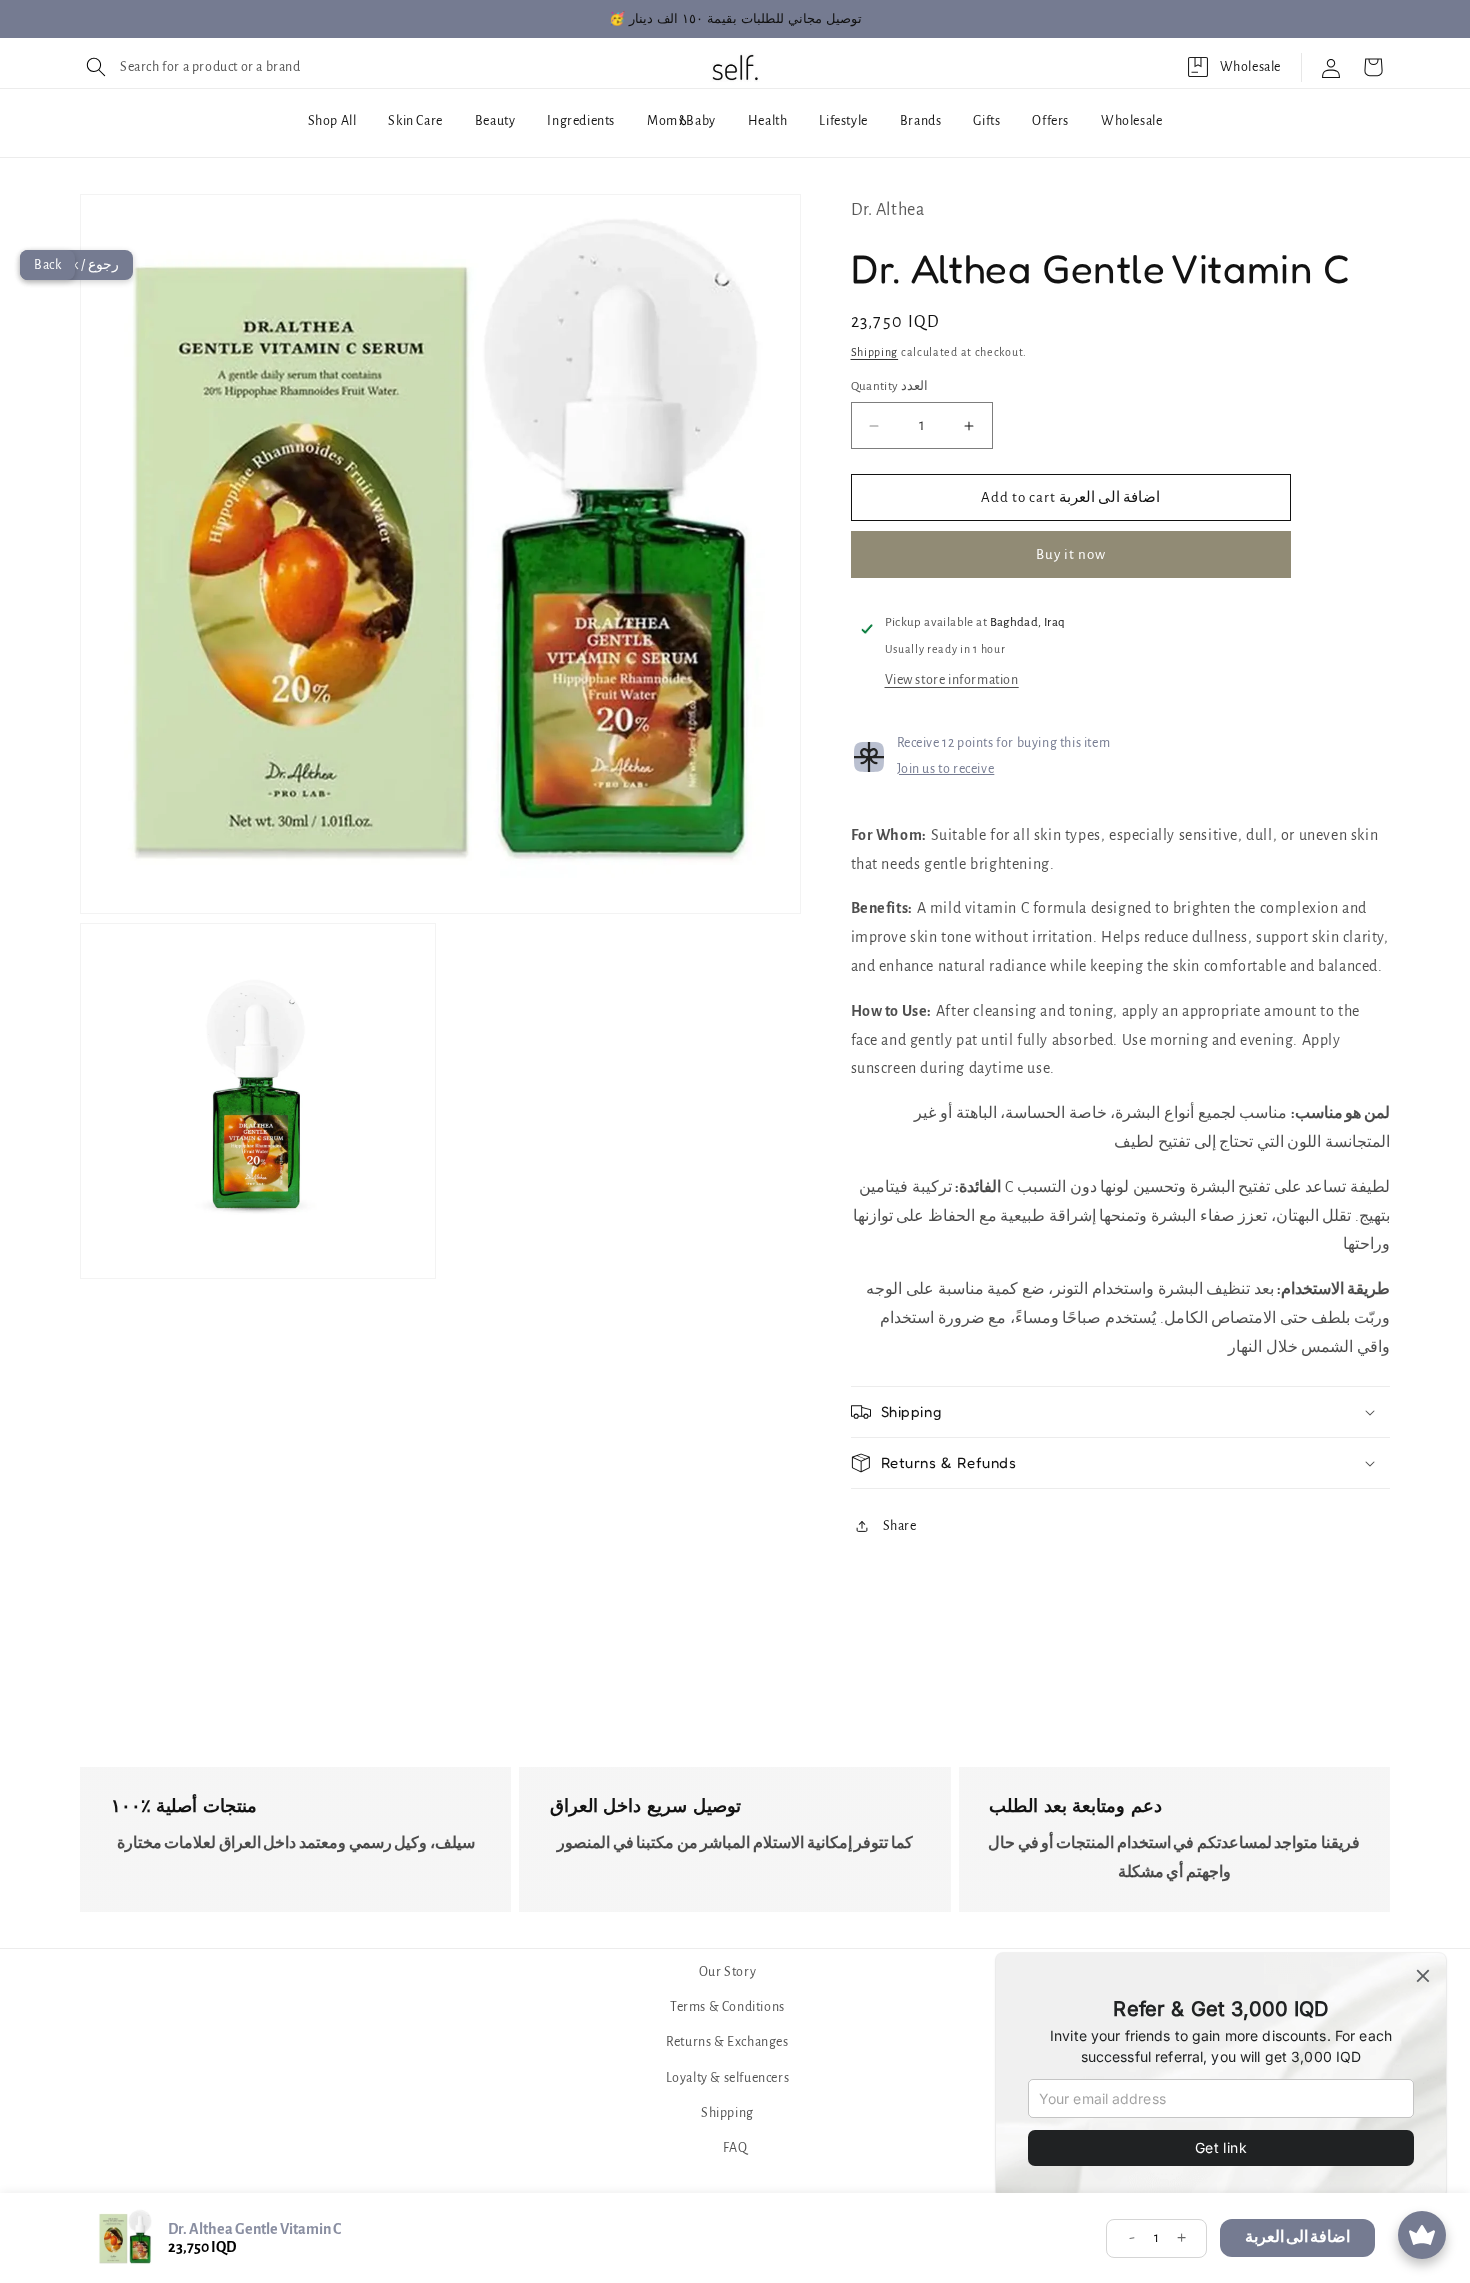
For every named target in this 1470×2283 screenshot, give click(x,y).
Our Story (727, 1972)
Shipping (875, 352)
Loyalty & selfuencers (728, 2078)
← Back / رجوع (76, 265)
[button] (190, 67)
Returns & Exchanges (727, 2043)
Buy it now (1071, 554)
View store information (952, 680)
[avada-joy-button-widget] (1422, 2235)
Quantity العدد (890, 386)
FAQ (735, 2148)
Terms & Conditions (727, 2007)
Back (47, 265)
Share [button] (900, 1526)
